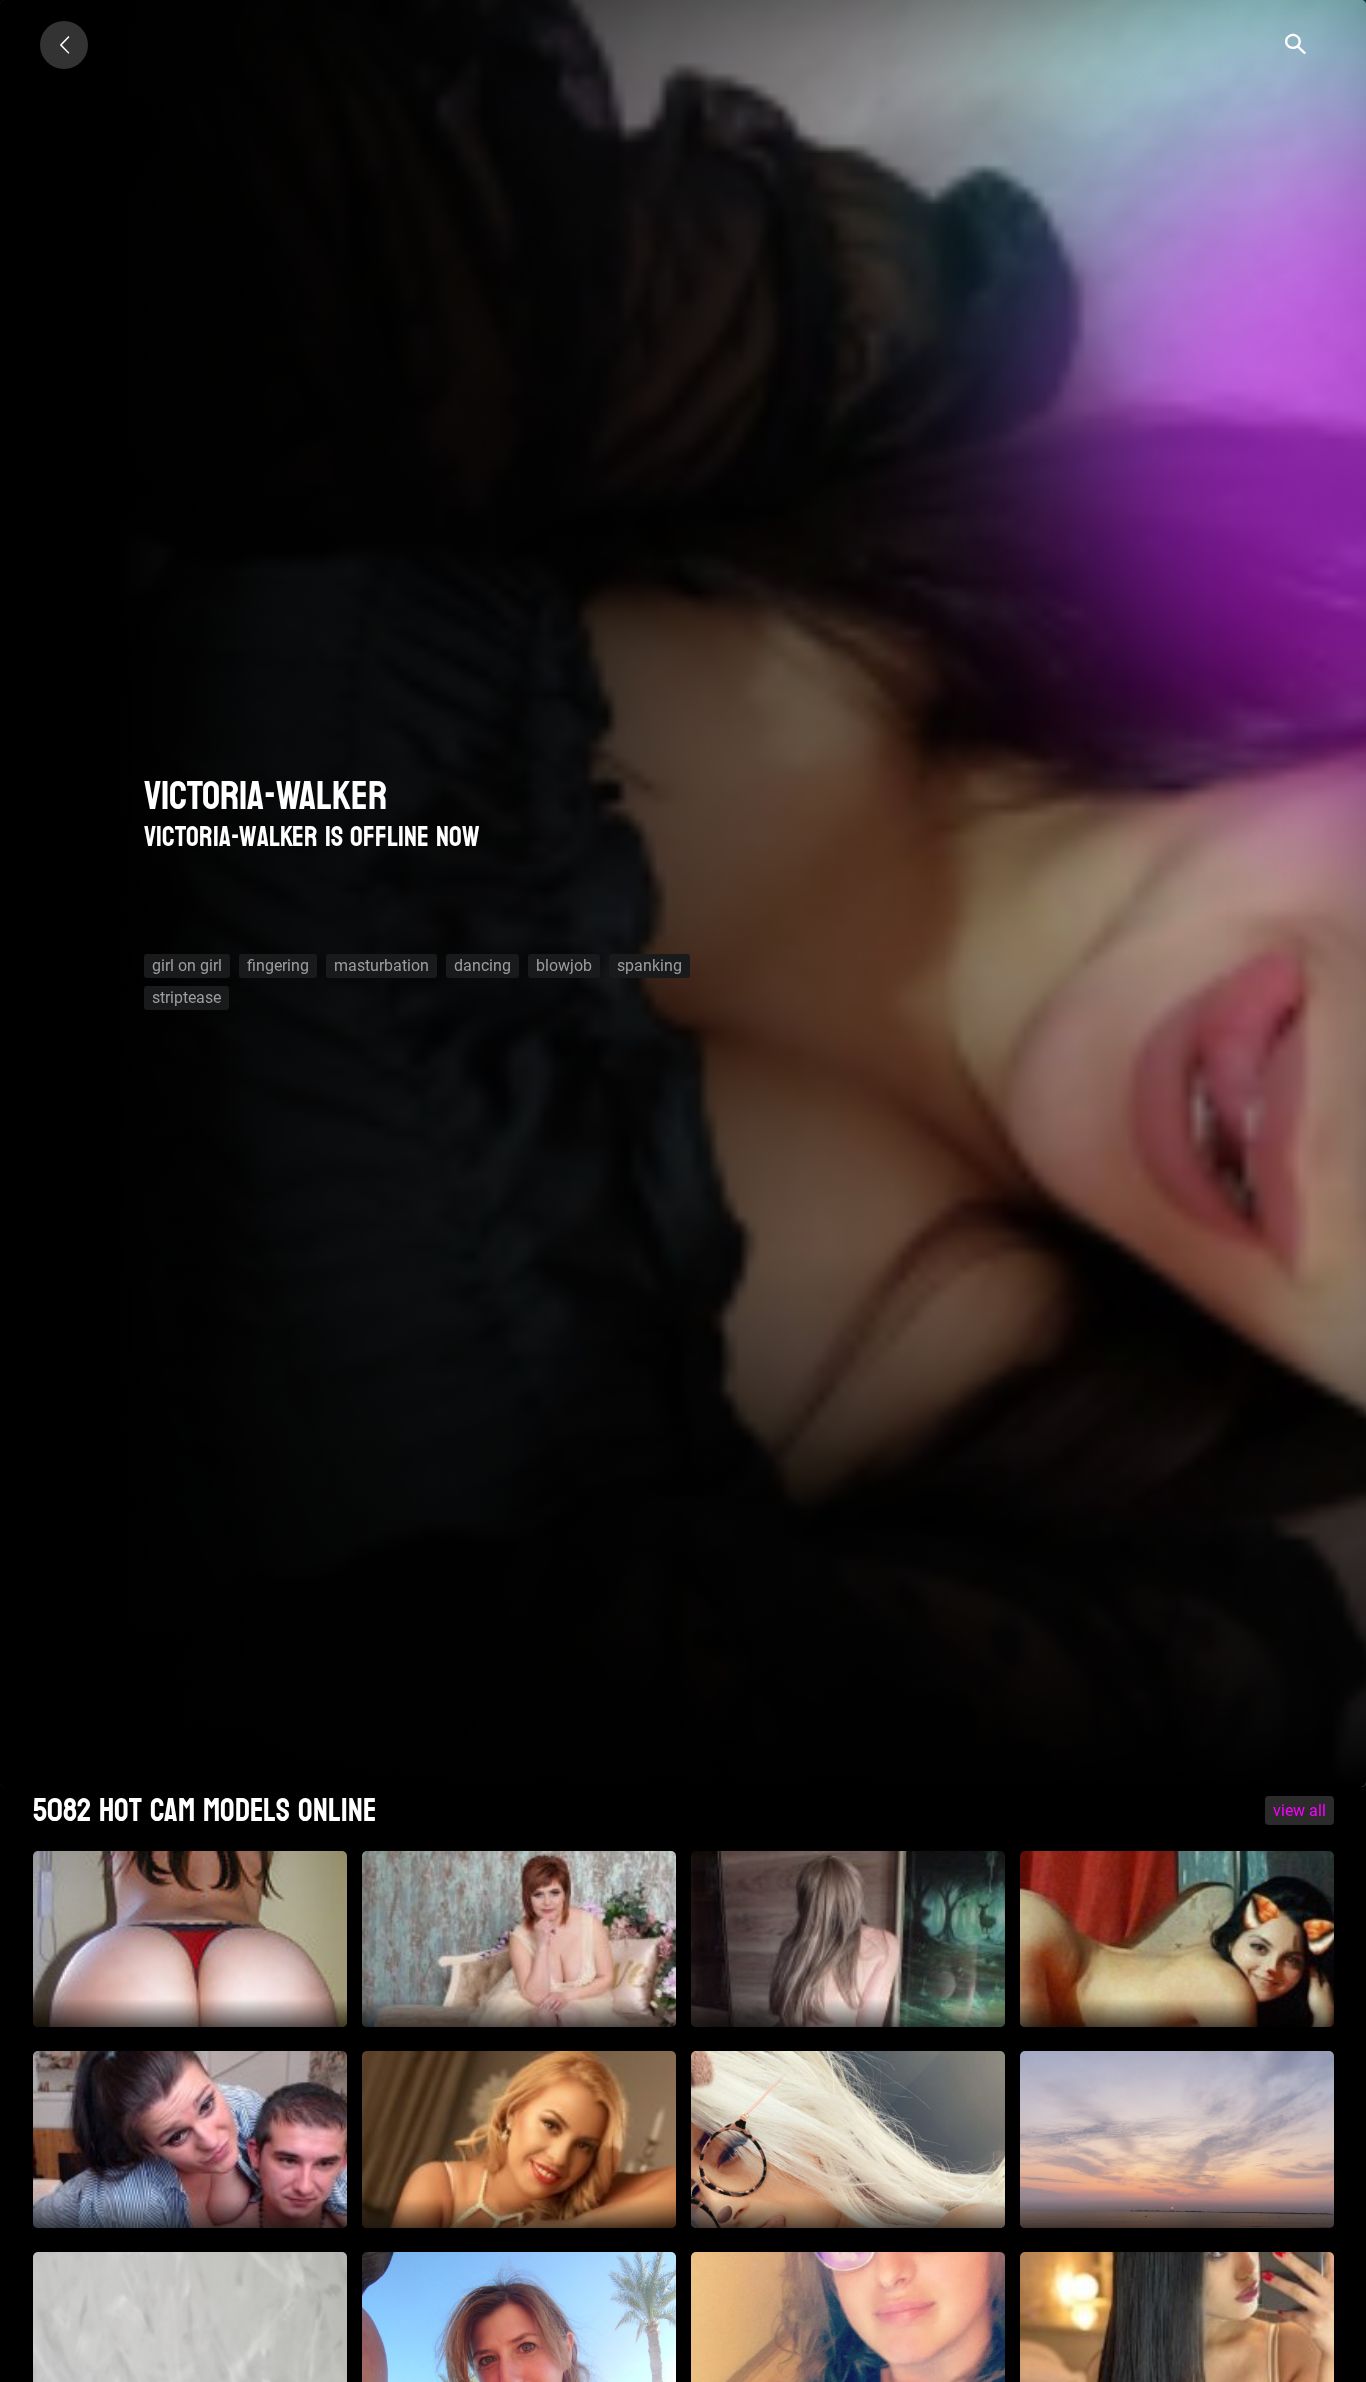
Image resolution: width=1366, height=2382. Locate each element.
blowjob (564, 965)
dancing (482, 965)
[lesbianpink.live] (64, 45)
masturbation (381, 965)
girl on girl (187, 965)
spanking (649, 965)
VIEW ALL (1299, 1810)
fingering (278, 965)
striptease (186, 997)
